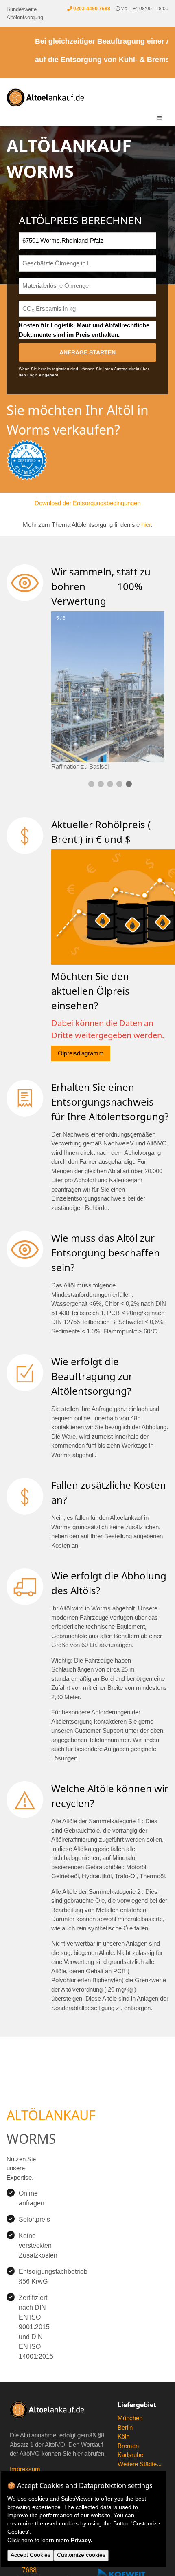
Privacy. (82, 2540)
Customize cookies (81, 2555)
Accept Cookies (31, 2555)
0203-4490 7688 (92, 9)
